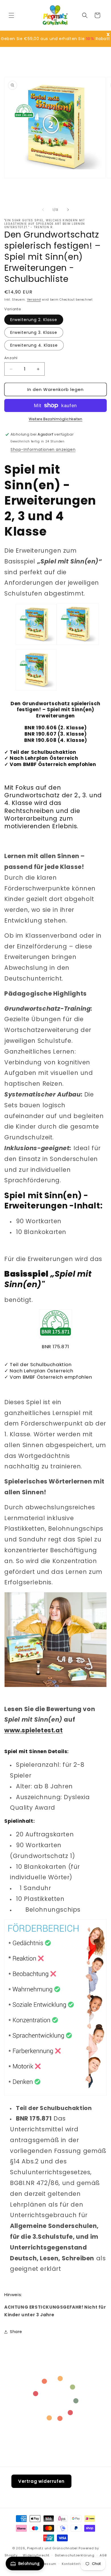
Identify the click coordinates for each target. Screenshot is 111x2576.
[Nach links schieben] (43, 210)
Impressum (46, 2564)
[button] (11, 15)
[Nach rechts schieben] (68, 210)
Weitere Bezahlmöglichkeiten (56, 419)
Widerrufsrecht (36, 2555)
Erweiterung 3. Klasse (34, 332)
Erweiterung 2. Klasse (34, 320)
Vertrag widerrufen (41, 2481)
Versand (34, 300)
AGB (103, 2555)
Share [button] (16, 2332)
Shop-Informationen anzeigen (43, 450)
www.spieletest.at (33, 1730)
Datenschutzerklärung (75, 2555)
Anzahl (11, 358)
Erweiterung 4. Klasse (34, 345)
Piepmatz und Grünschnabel (53, 2548)
